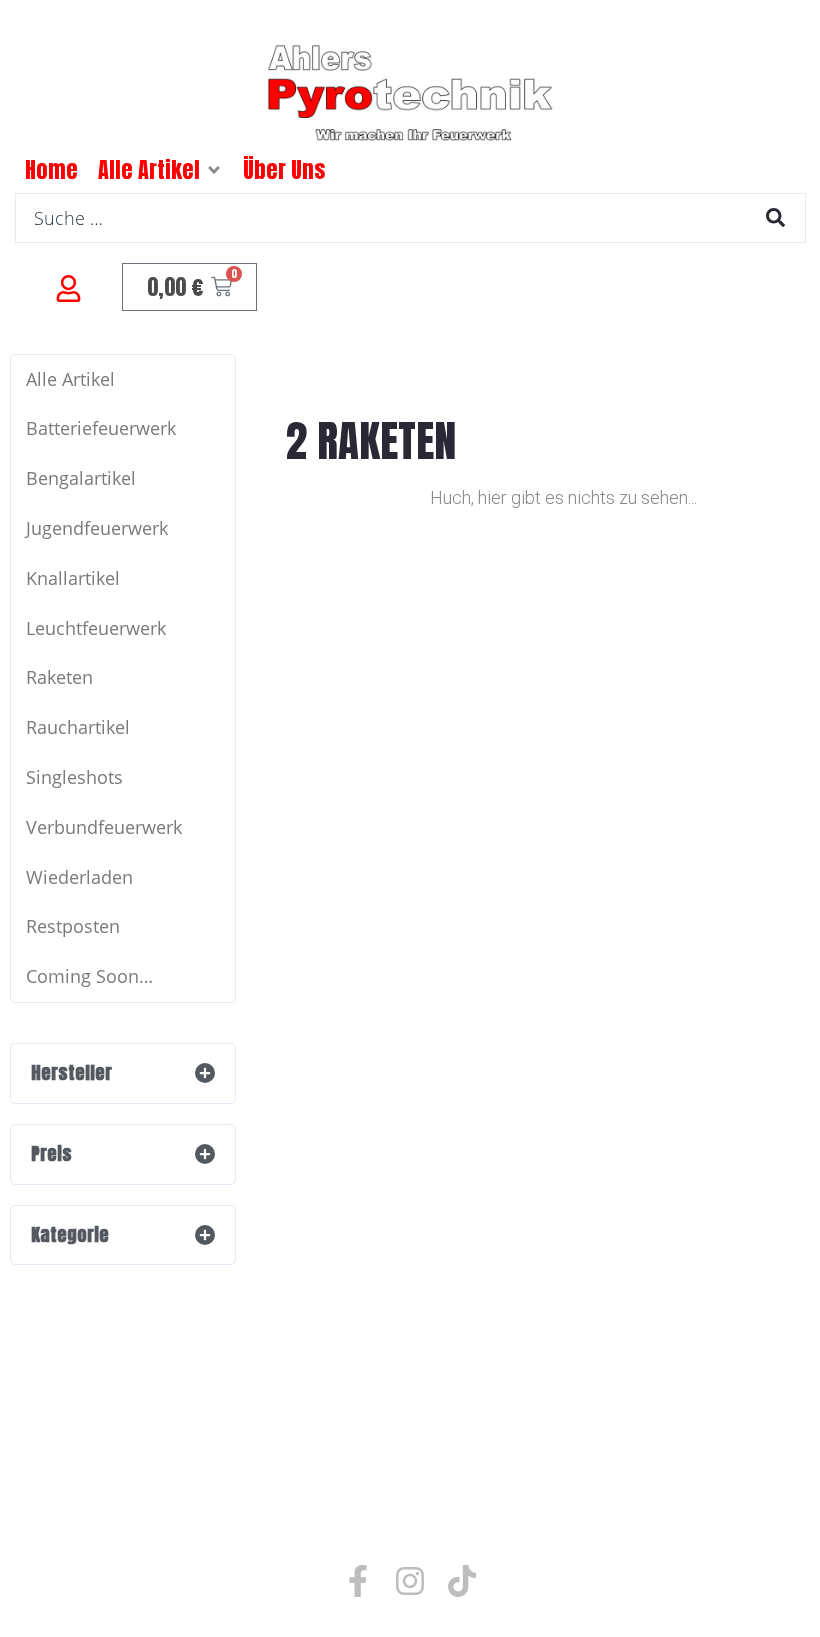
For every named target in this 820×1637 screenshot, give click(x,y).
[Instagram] (410, 1581)
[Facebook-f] (358, 1581)
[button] (214, 170)
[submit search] (775, 217)
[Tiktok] (462, 1581)
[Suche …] (410, 218)
